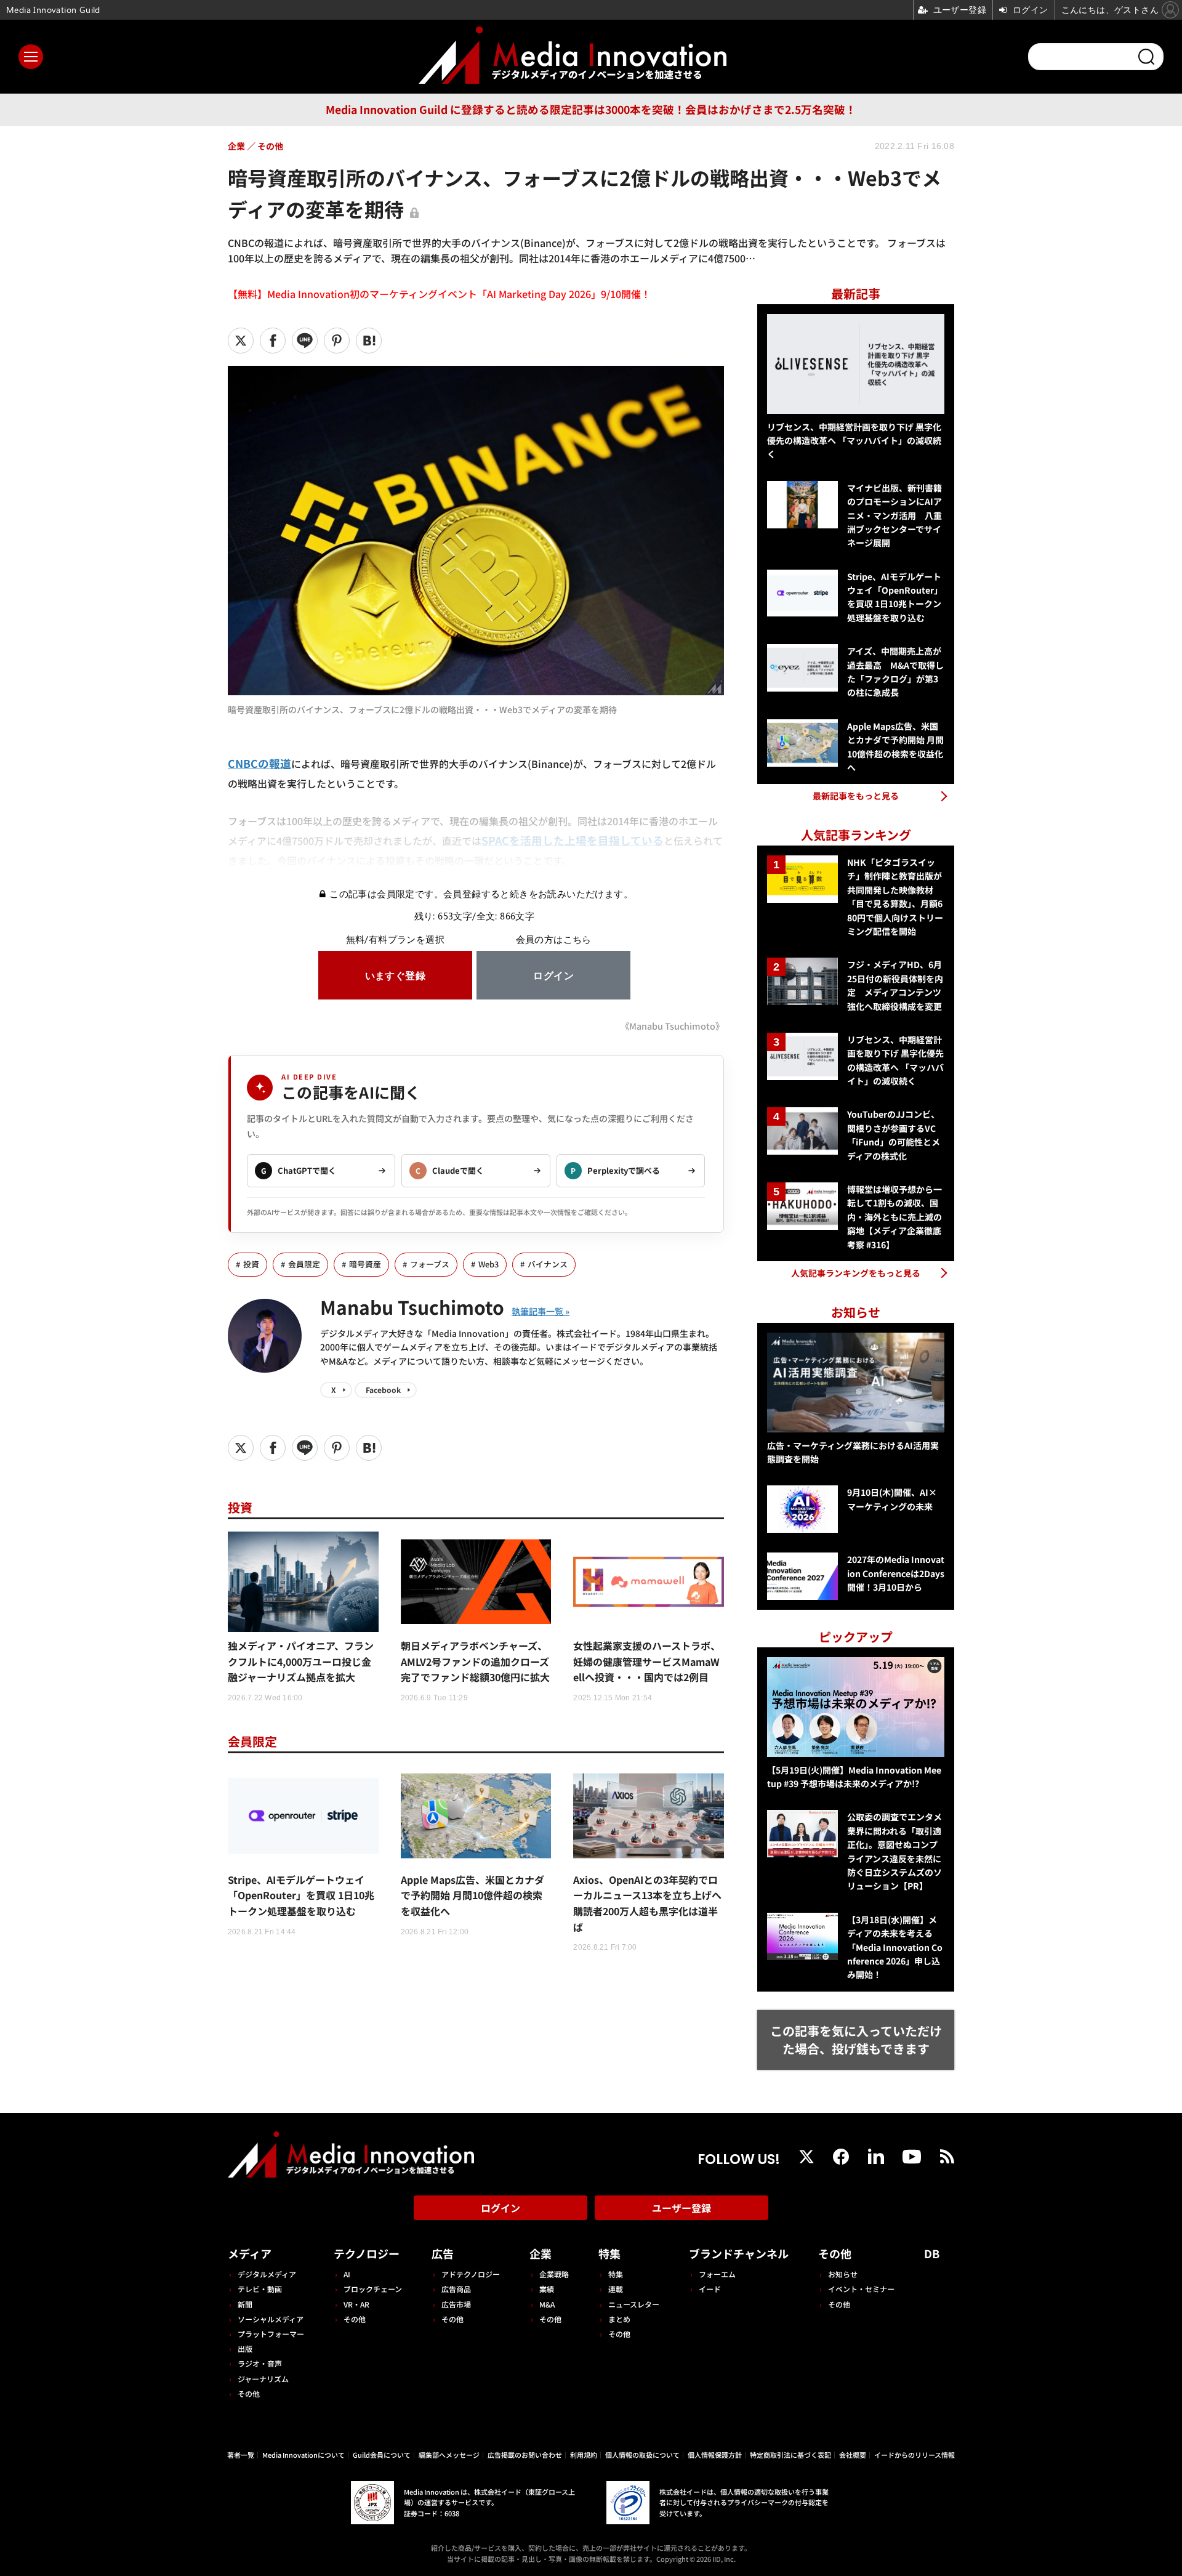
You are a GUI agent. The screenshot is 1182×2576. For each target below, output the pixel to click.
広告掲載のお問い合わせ (525, 2455)
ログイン (501, 2208)
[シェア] (273, 341)
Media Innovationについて (304, 2455)
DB (932, 2253)
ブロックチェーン (373, 2289)
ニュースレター (634, 2304)
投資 (251, 1264)
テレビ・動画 (260, 2289)
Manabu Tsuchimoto (412, 1307)
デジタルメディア (267, 2274)
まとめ (619, 2319)
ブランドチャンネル (739, 2253)
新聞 (245, 2304)
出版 (245, 2348)
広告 (443, 2253)
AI (347, 2274)
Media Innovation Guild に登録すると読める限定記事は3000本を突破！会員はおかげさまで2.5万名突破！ (591, 109)
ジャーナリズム (263, 2379)
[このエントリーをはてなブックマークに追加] (369, 341)
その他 (249, 2393)
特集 (609, 2253)
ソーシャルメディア (271, 2319)
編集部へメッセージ (449, 2455)
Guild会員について (382, 2455)
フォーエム (717, 2274)
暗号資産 (365, 1264)
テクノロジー (367, 2253)
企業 (541, 2253)
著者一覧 (241, 2455)
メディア (250, 2253)
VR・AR (356, 2304)
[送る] (305, 341)
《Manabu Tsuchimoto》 (672, 1026)
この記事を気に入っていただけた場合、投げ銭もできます (856, 2040)
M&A (547, 2304)
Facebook (383, 1390)
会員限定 (304, 1264)
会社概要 (853, 2455)
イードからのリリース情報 (915, 2455)
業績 (547, 2289)
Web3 (488, 1264)
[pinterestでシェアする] (337, 341)
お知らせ (843, 2274)
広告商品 (456, 2289)
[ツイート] (241, 341)
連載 (616, 2289)
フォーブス (430, 1264)
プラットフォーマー (271, 2334)
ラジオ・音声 (260, 2363)
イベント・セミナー (861, 2289)
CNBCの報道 (259, 763)
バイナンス (548, 1264)
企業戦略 (554, 2274)
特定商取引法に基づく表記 (790, 2455)
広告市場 (456, 2304)
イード (710, 2289)
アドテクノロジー (471, 2274)
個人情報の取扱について (642, 2455)
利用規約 (584, 2455)
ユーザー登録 (681, 2208)
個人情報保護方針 (715, 2455)
